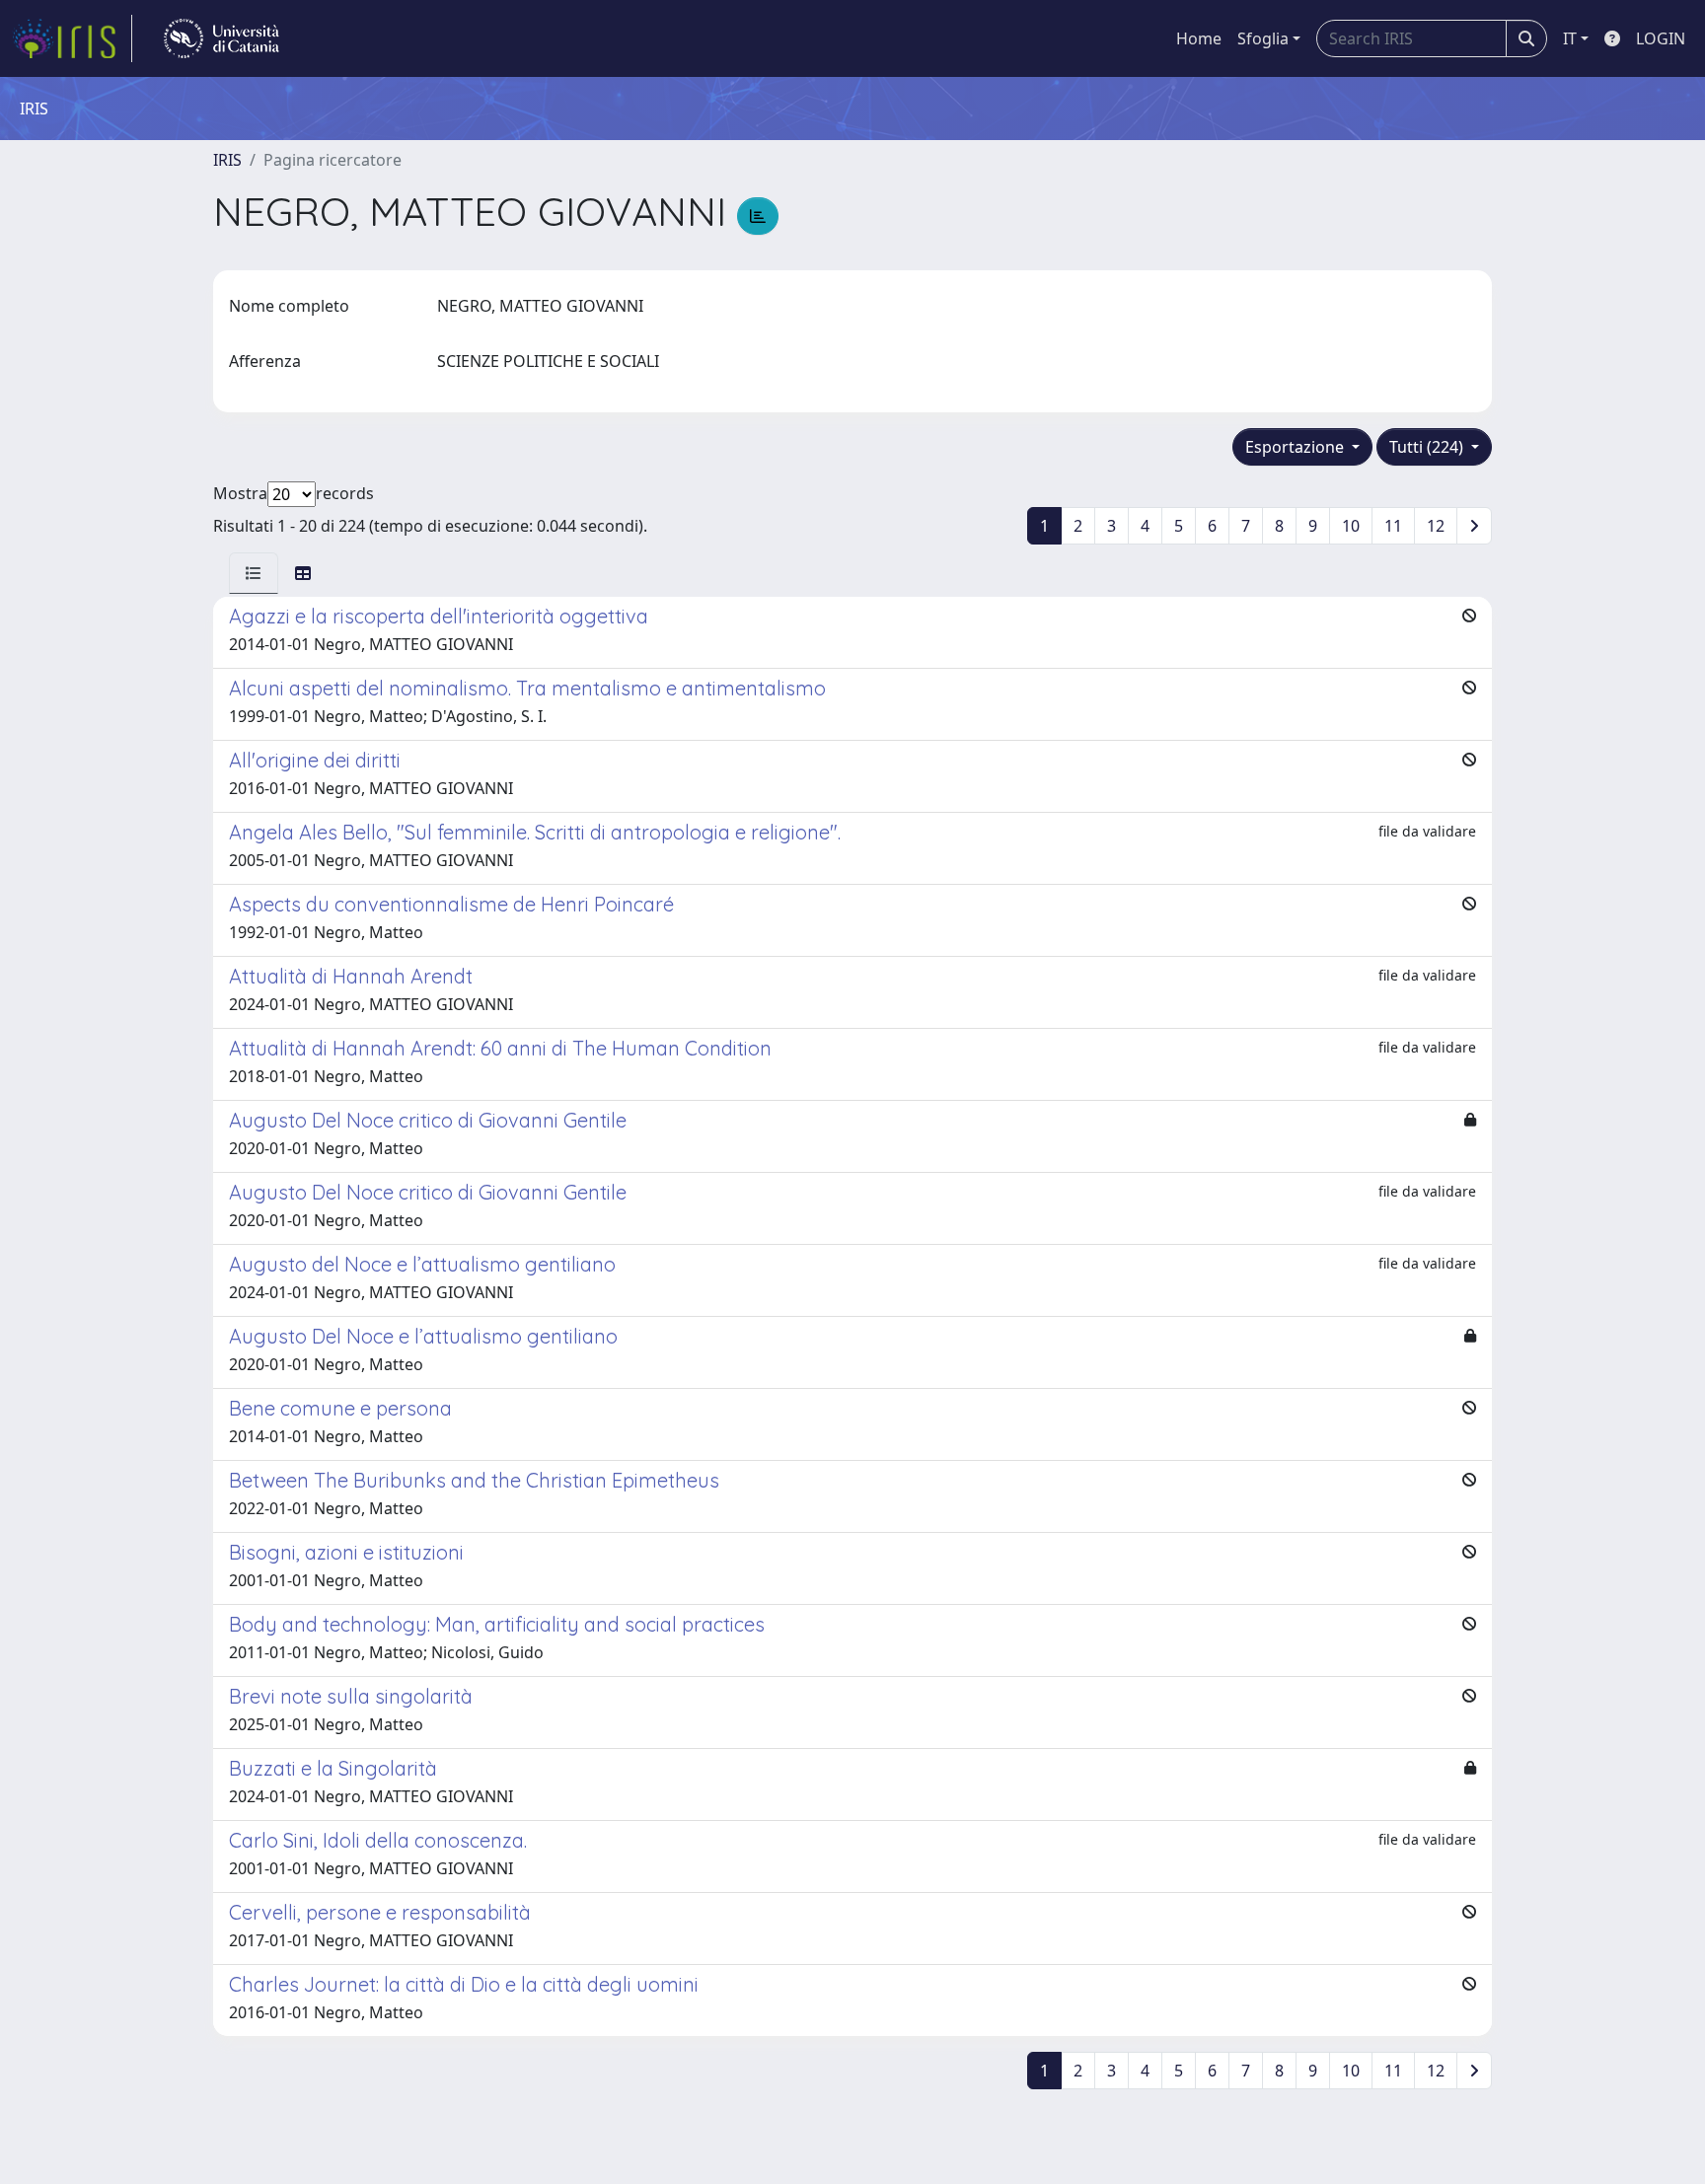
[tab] (254, 573)
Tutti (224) (1428, 447)
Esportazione (1297, 447)
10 (1351, 526)
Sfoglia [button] (1263, 38)
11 (1393, 526)
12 (1436, 526)
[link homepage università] (222, 38)
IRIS (227, 160)
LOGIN (1661, 38)
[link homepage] (72, 38)
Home (1199, 38)
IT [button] (1570, 38)
